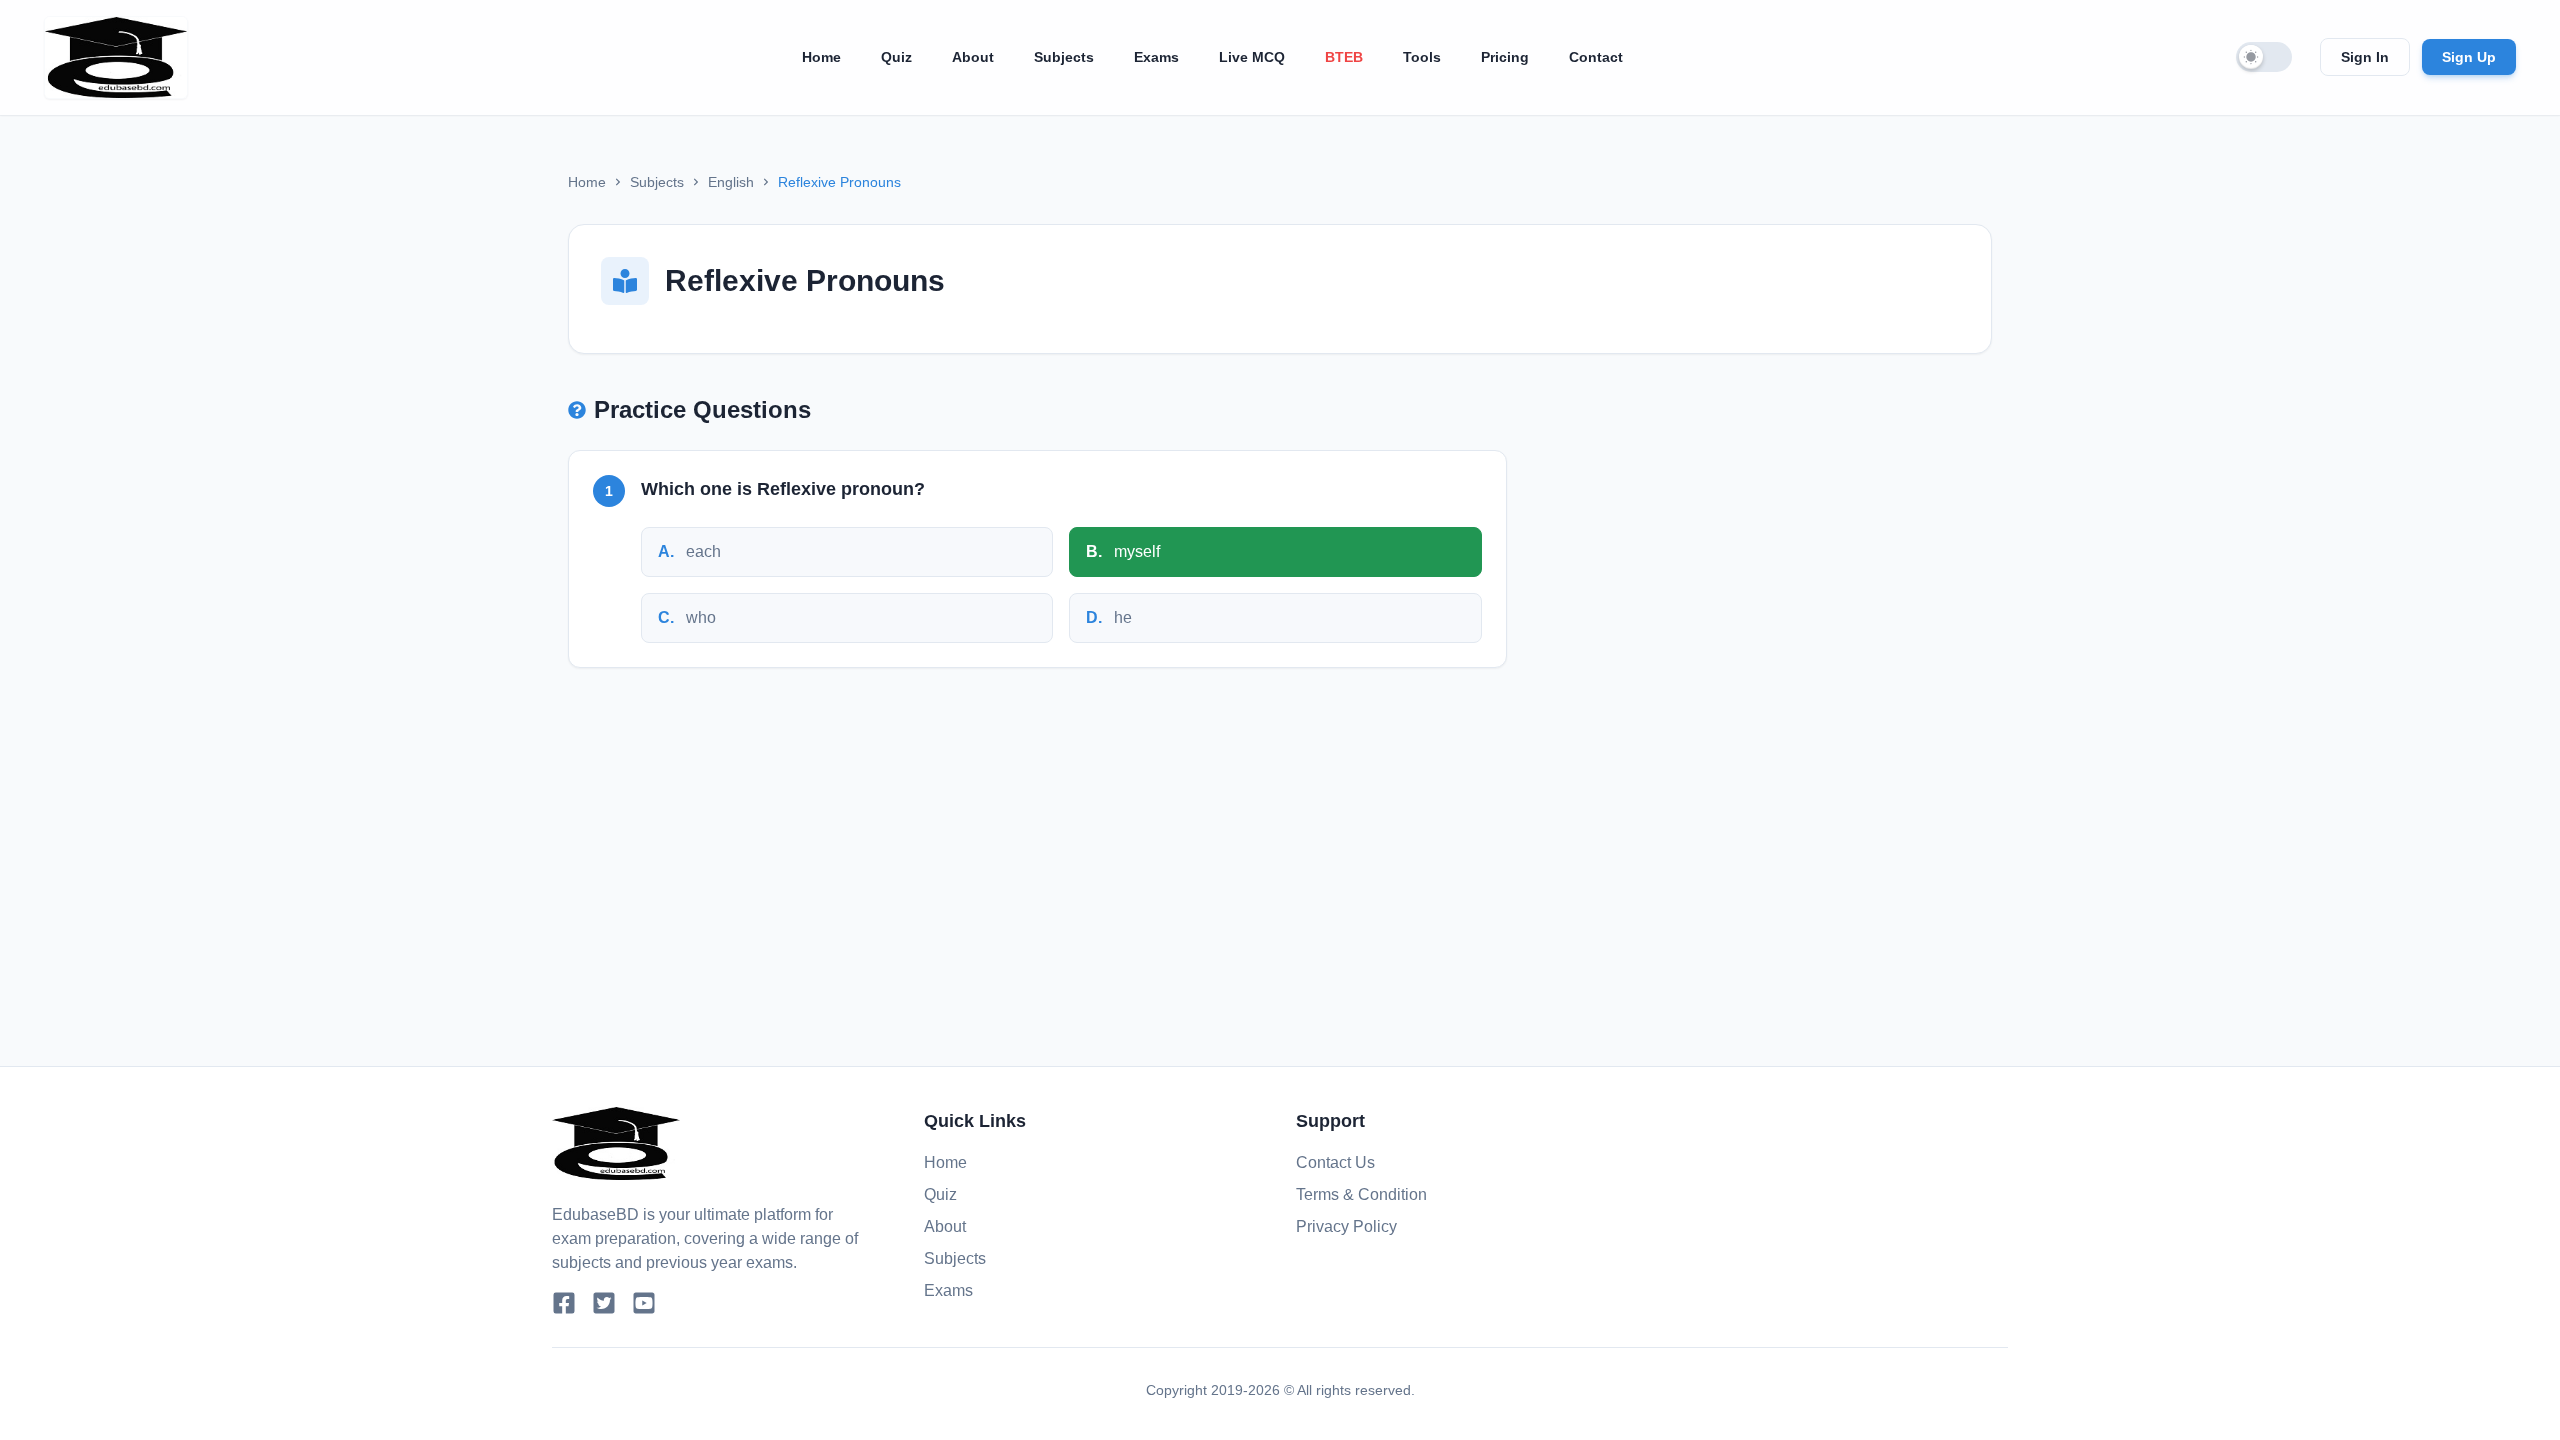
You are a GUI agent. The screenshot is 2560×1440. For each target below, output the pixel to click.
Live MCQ (1252, 57)
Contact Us (1335, 1162)
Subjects (1064, 57)
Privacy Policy (1346, 1226)
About (973, 57)
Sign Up (2469, 57)
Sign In (2365, 57)
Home (821, 57)
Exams (1156, 57)
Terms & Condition (1361, 1194)
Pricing (1505, 57)
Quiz (896, 57)
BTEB (1344, 57)
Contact (1596, 57)
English (731, 182)
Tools (1422, 57)
